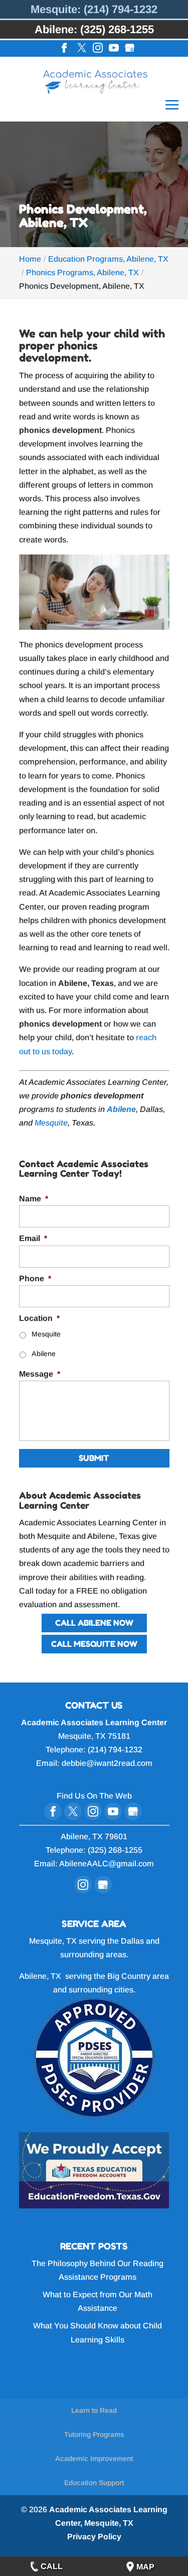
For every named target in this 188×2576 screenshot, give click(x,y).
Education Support (94, 2483)
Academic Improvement (94, 2458)
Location (39, 1318)
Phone (35, 1278)
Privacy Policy (94, 2537)
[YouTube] (114, 49)
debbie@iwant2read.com (107, 1763)
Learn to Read (94, 2410)
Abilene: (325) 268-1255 (94, 29)
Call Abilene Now (94, 1623)
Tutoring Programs (94, 2434)
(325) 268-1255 (115, 1850)
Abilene (44, 1354)
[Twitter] (82, 49)
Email (33, 1238)
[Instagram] (98, 49)
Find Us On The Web (94, 1796)
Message (40, 1374)
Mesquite (51, 1123)
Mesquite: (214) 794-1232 (94, 9)
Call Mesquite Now (94, 1644)
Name (34, 1199)
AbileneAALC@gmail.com (107, 1864)
